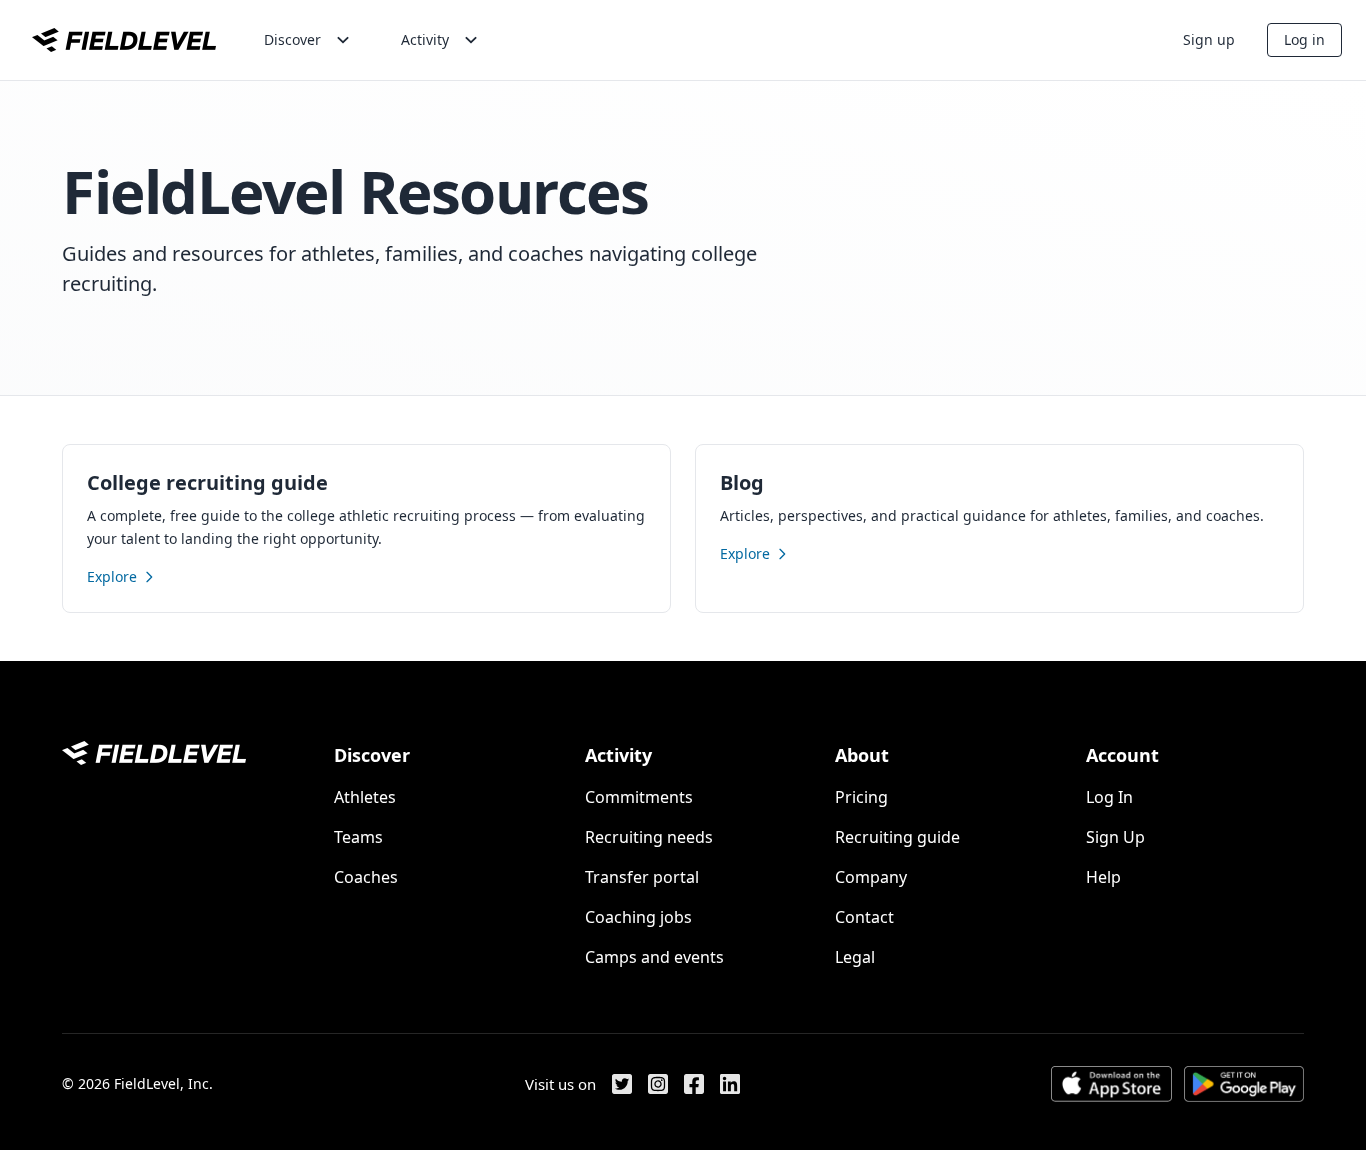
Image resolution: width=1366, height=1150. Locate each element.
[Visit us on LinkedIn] (730, 1084)
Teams (358, 837)
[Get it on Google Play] (1244, 1084)
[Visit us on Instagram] (658, 1084)
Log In (1109, 797)
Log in (1304, 39)
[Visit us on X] (622, 1084)
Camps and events (654, 957)
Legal (855, 957)
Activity (425, 39)
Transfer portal (642, 877)
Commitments (639, 797)
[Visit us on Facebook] (694, 1084)
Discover (292, 39)
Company (871, 877)
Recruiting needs (649, 837)
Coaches (366, 877)
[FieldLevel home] (124, 40)
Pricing (861, 797)
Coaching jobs (638, 917)
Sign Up (1115, 837)
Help (1103, 877)
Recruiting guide (897, 837)
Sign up (1209, 39)
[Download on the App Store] (1111, 1084)
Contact (864, 917)
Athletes (365, 797)
